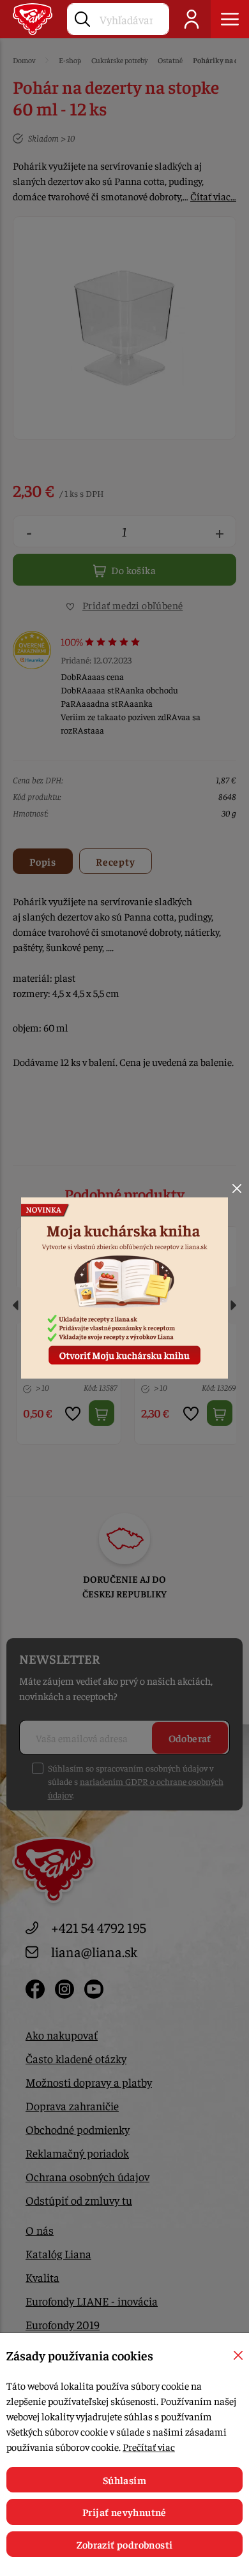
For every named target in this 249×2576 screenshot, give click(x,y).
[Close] (237, 1188)
